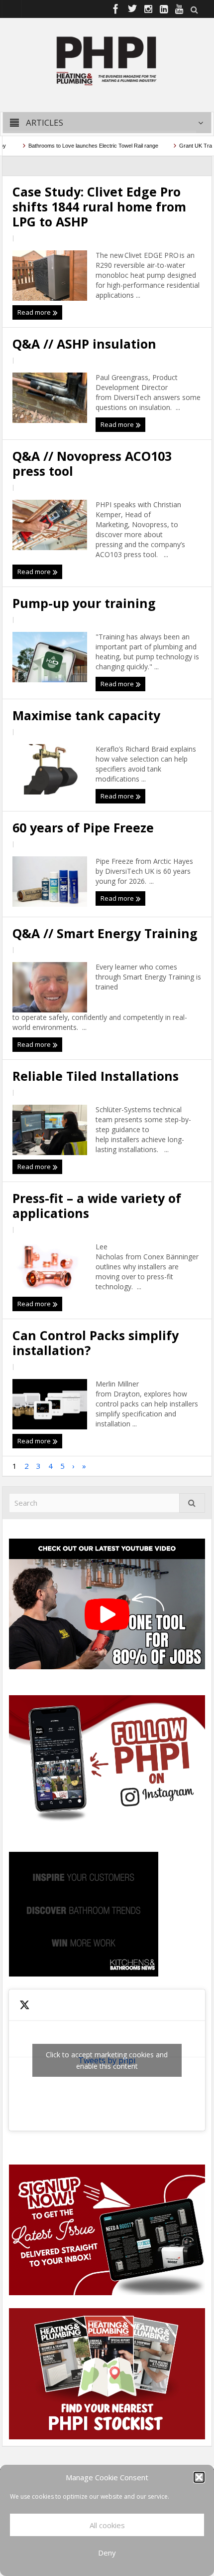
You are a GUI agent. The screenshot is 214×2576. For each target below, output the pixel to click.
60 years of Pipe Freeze (83, 827)
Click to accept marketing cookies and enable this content (107, 2060)
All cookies (107, 2525)
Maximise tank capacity (88, 715)
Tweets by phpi (107, 2060)
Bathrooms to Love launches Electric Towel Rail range (76, 146)
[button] (199, 2477)
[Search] (192, 1503)
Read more (35, 312)
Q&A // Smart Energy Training (105, 933)
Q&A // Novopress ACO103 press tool (92, 463)
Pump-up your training (86, 603)
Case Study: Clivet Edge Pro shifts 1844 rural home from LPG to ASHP (99, 206)
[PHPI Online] (107, 60)
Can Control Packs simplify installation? (96, 1343)
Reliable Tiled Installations (97, 1076)
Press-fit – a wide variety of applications (97, 1205)
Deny (107, 2553)
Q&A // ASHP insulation (88, 344)
